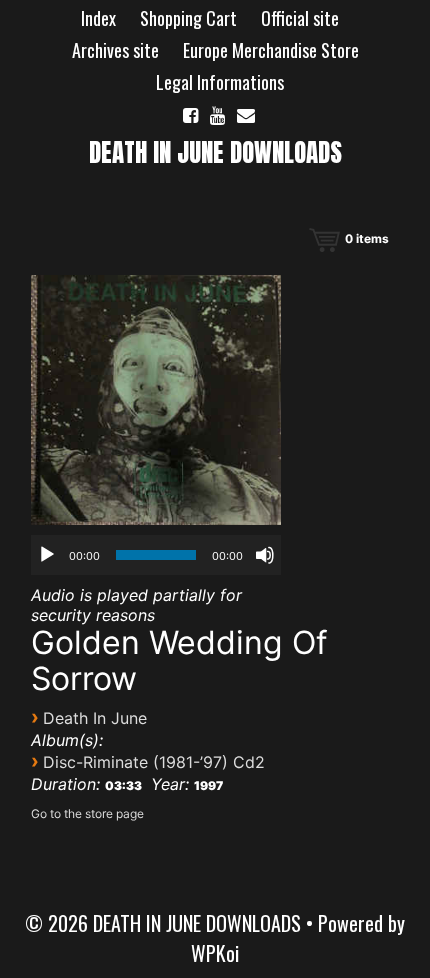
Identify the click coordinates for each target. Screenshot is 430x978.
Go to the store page (87, 813)
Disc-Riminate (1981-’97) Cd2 (154, 762)
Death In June (95, 718)
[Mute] (265, 555)
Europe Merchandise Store (271, 50)
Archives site (115, 50)
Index (98, 18)
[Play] (47, 555)
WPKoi (215, 953)
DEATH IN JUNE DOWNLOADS (215, 152)
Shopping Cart (188, 18)
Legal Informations (220, 82)
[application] (156, 555)
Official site (300, 18)
